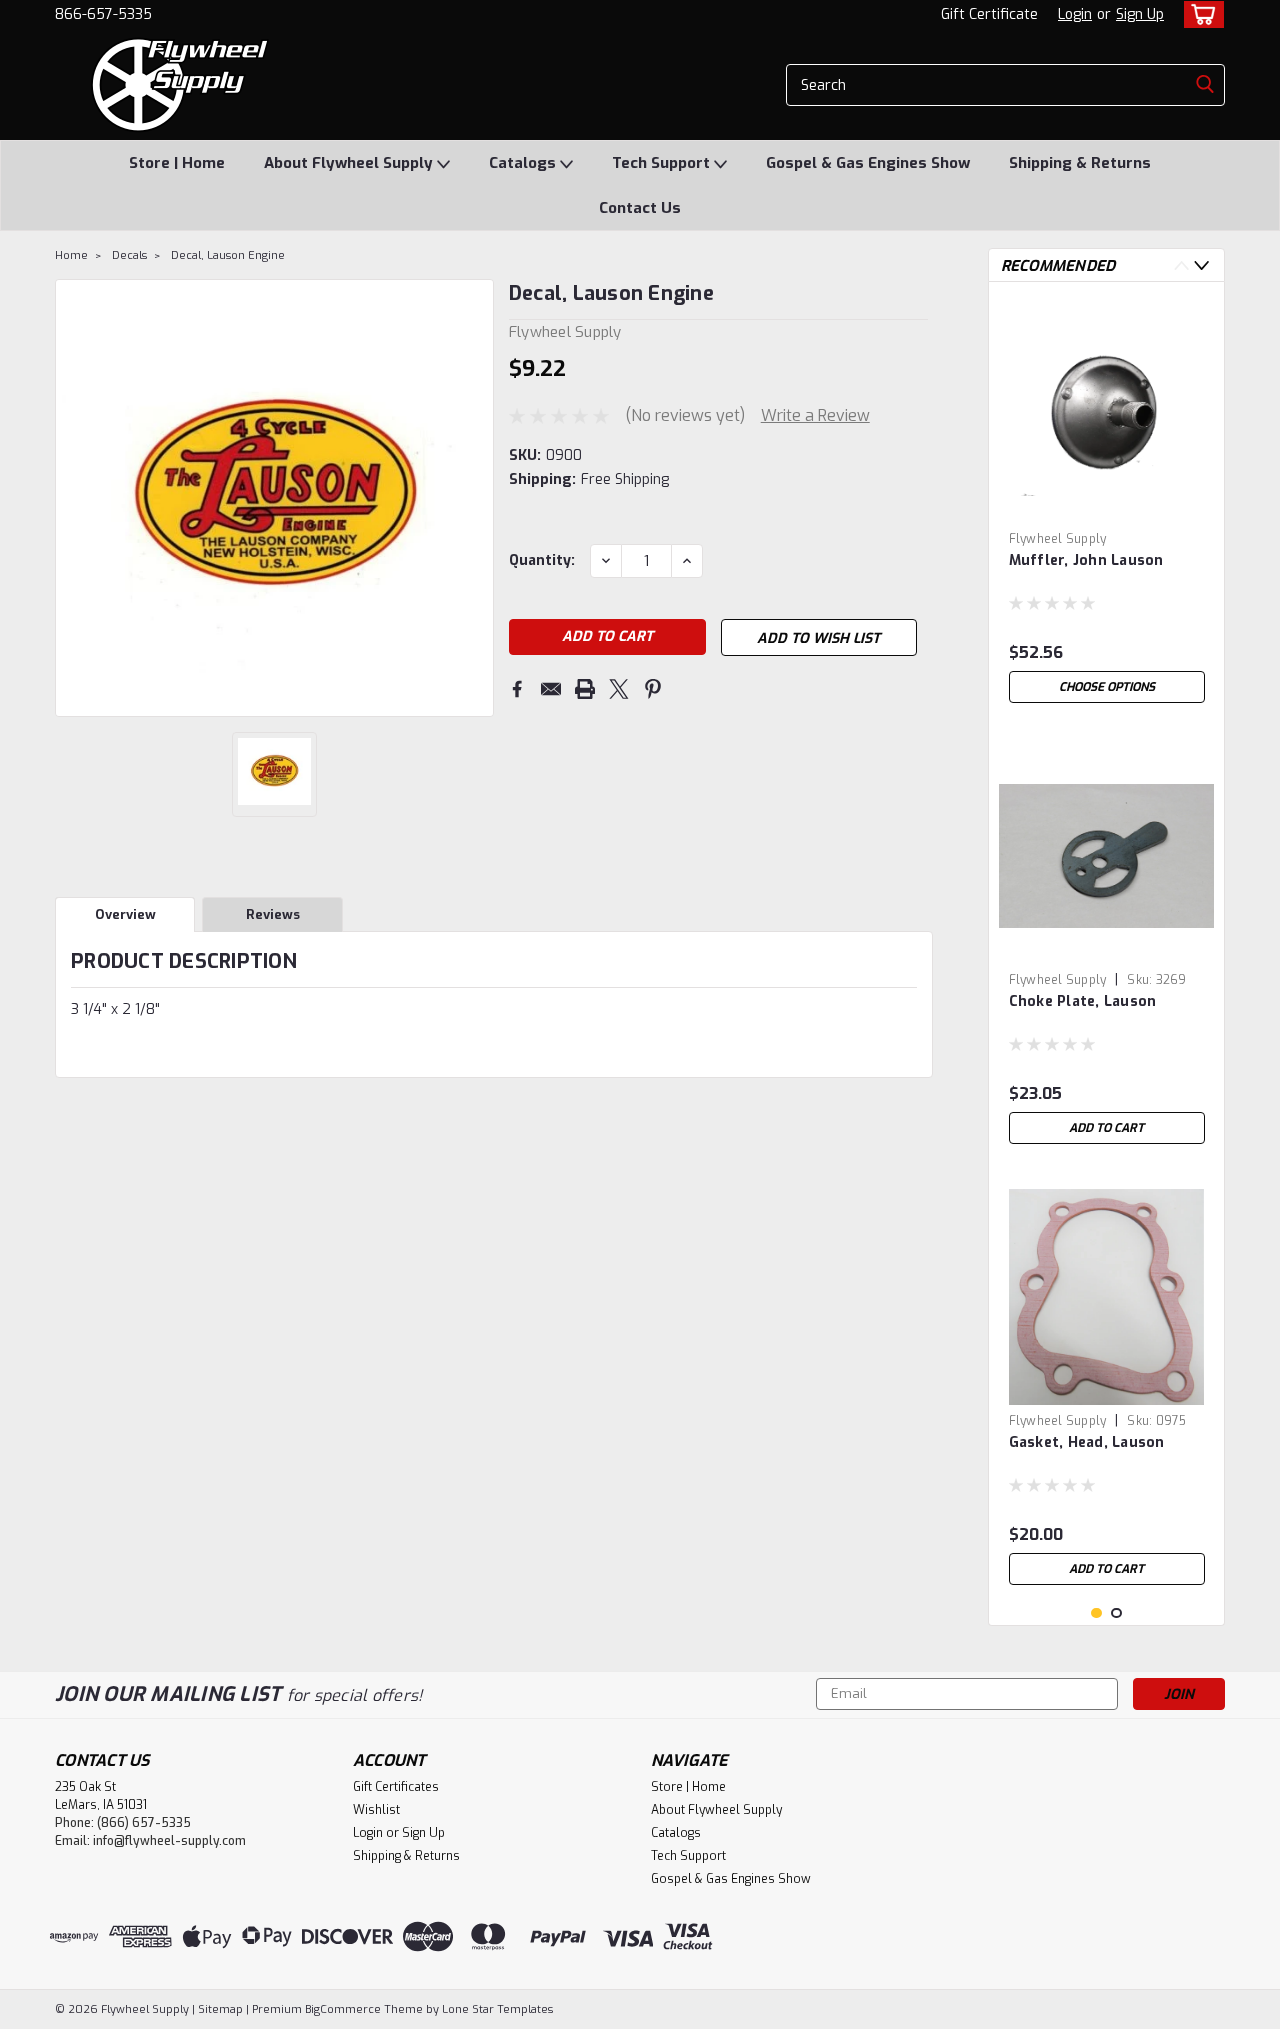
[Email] (551, 689)
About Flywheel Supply (350, 163)
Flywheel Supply (1058, 539)
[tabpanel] (1107, 505)
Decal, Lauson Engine (228, 255)
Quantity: (542, 560)
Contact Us (640, 208)
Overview (125, 914)
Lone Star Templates (497, 2009)
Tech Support (663, 163)
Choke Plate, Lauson (1083, 1001)
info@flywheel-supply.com (169, 1841)
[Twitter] (619, 689)
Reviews (273, 914)
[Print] (585, 689)
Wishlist (376, 1810)
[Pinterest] (653, 689)
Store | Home (177, 163)
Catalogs (524, 163)
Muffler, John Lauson (1086, 560)
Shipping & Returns (1080, 163)
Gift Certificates (396, 1787)
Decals (129, 255)
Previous (72, 498)
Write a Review (815, 415)
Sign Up (1140, 14)
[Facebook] (517, 689)
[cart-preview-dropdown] (1199, 14)
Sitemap (220, 2009)
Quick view (1107, 507)
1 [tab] (1096, 1613)
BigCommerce (343, 2009)
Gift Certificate (989, 14)
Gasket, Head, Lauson (1087, 1442)
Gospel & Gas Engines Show (868, 163)
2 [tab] (1116, 1613)
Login (1075, 14)
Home (71, 255)
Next (476, 498)
